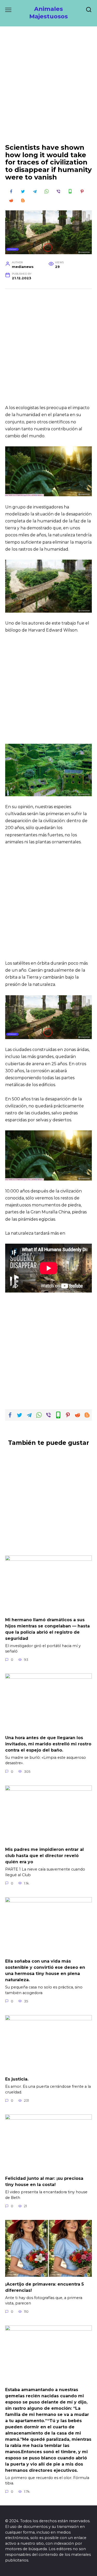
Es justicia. (17, 2079)
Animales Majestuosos (48, 13)
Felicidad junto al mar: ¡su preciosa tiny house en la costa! (44, 2181)
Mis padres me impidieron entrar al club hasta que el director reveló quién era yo (44, 1856)
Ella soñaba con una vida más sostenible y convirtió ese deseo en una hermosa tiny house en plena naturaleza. (45, 1970)
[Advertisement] (48, 89)
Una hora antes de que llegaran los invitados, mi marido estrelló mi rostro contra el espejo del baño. (48, 1744)
